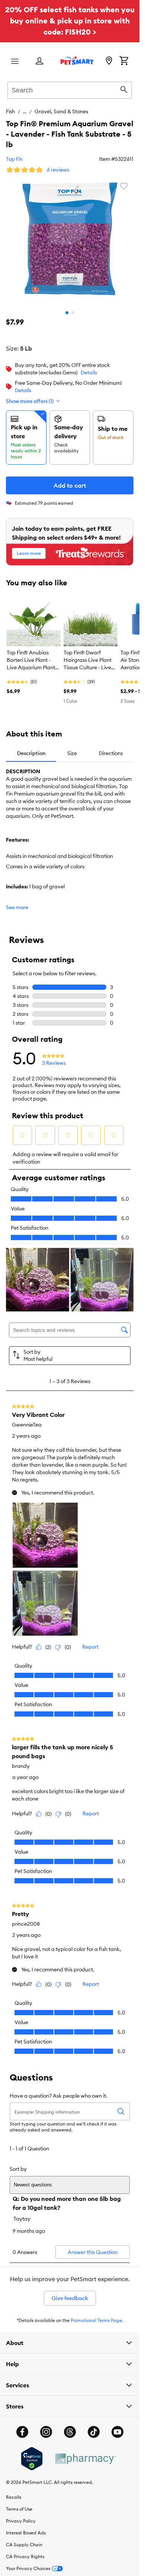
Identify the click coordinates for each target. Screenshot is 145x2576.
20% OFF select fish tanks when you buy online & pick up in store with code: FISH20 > (70, 21)
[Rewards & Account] (39, 61)
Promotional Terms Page (96, 2320)
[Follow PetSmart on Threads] (70, 2432)
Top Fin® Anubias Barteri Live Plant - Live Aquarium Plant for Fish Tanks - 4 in (31, 660)
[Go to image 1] (67, 313)
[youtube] (117, 2432)
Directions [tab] (111, 753)
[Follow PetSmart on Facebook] (22, 2432)
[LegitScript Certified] (32, 2459)
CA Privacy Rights (25, 2557)
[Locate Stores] (109, 61)
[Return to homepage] (77, 61)
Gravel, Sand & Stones (61, 111)
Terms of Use (19, 2509)
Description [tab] (31, 753)
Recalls (14, 2497)
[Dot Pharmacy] (85, 2459)
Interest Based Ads (26, 2533)
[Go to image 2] (73, 313)
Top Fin (14, 159)
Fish (10, 111)
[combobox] (70, 89)
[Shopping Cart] (124, 61)
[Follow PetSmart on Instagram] (46, 2432)
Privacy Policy (21, 2521)
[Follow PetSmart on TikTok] (94, 2432)
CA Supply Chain (24, 2545)
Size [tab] (72, 753)
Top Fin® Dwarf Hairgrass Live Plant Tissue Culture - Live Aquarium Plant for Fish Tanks (88, 660)
